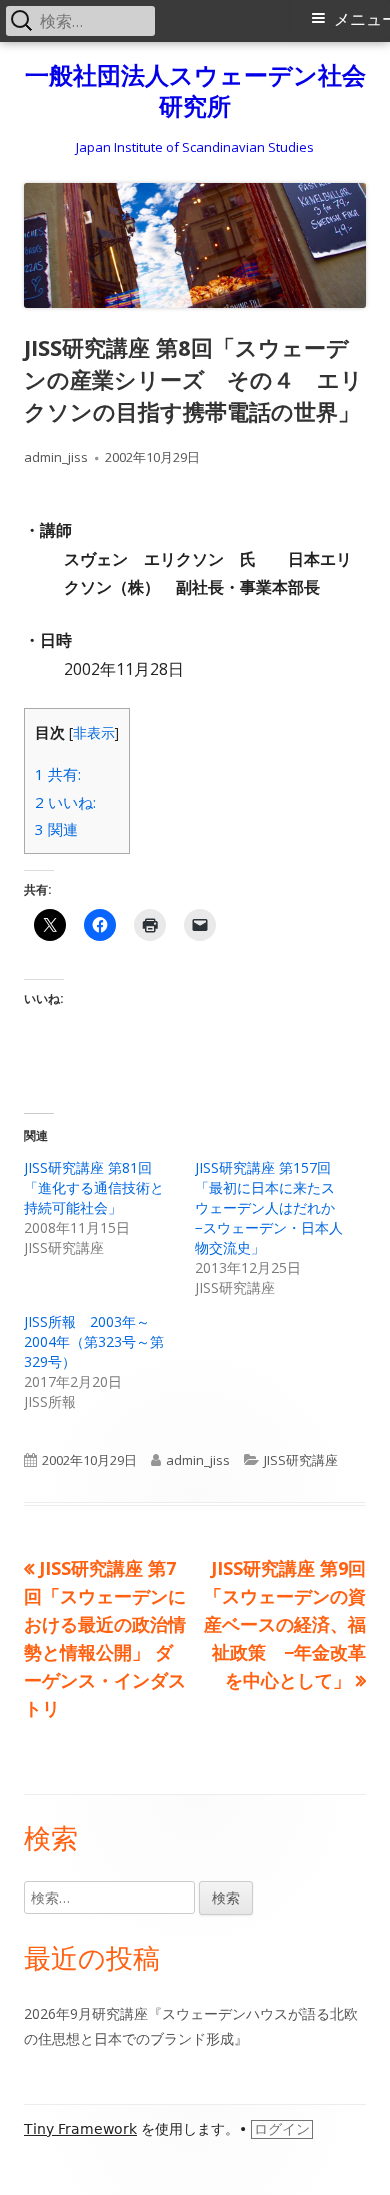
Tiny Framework (80, 2129)
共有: (58, 774)
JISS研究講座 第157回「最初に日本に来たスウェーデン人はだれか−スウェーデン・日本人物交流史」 (269, 1207)
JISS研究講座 (301, 1460)
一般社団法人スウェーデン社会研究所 (195, 91)
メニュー (362, 19)
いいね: (65, 802)
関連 (56, 829)
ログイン (282, 2129)
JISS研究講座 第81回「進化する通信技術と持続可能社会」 (94, 1187)
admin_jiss (56, 457)
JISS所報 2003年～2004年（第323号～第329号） (94, 1341)
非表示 (94, 732)
